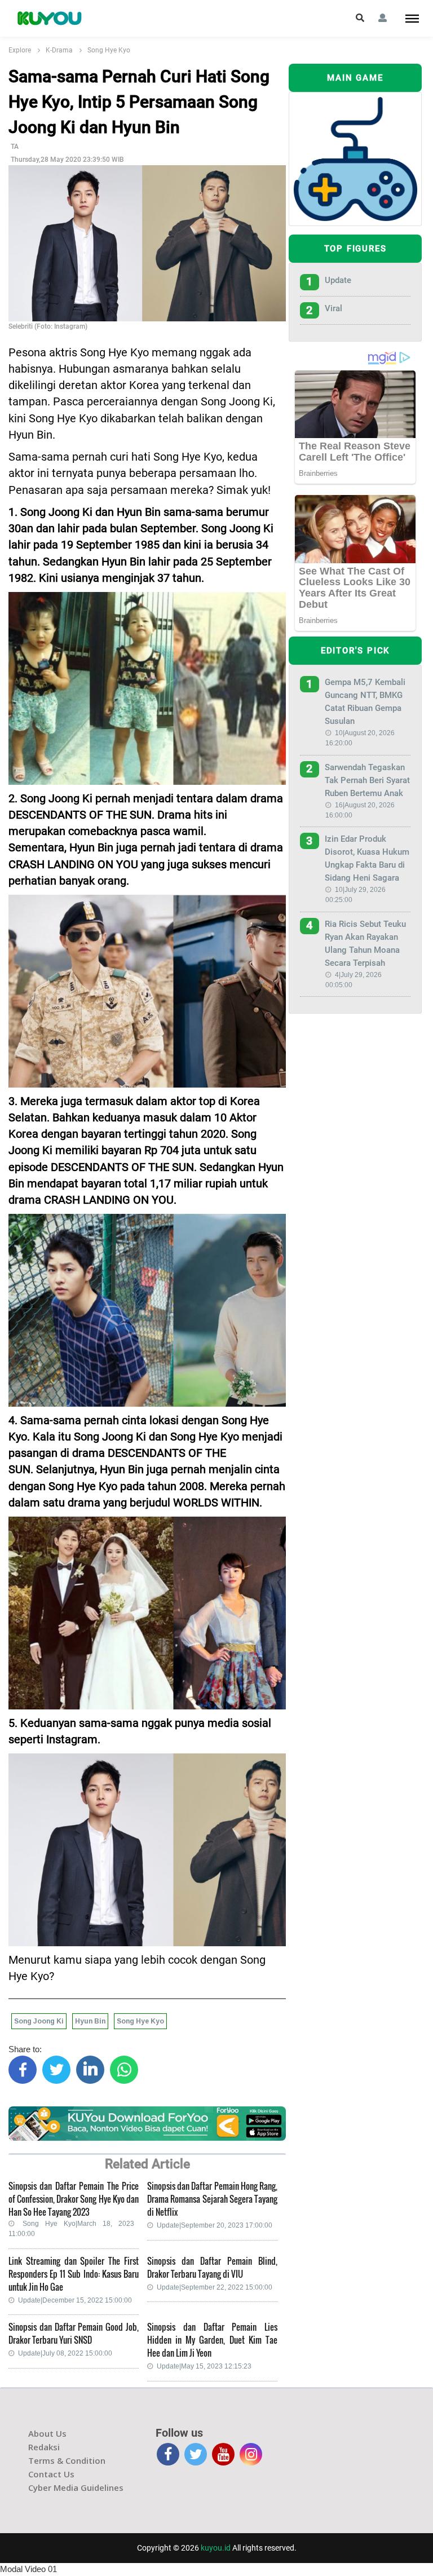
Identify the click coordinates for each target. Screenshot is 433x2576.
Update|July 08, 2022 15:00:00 (65, 2353)
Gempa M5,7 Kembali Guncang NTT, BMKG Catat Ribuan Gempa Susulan (365, 702)
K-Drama (59, 50)
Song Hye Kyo (109, 50)
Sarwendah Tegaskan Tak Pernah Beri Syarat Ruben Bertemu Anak (367, 780)
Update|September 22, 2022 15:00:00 (215, 2287)
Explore (20, 50)
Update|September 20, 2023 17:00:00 (215, 2225)
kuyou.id (216, 2548)
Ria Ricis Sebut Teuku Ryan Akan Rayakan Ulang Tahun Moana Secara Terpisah (365, 944)
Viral (333, 308)
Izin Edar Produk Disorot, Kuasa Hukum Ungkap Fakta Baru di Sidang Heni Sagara (367, 858)
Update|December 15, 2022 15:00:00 (75, 2300)
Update (338, 280)
